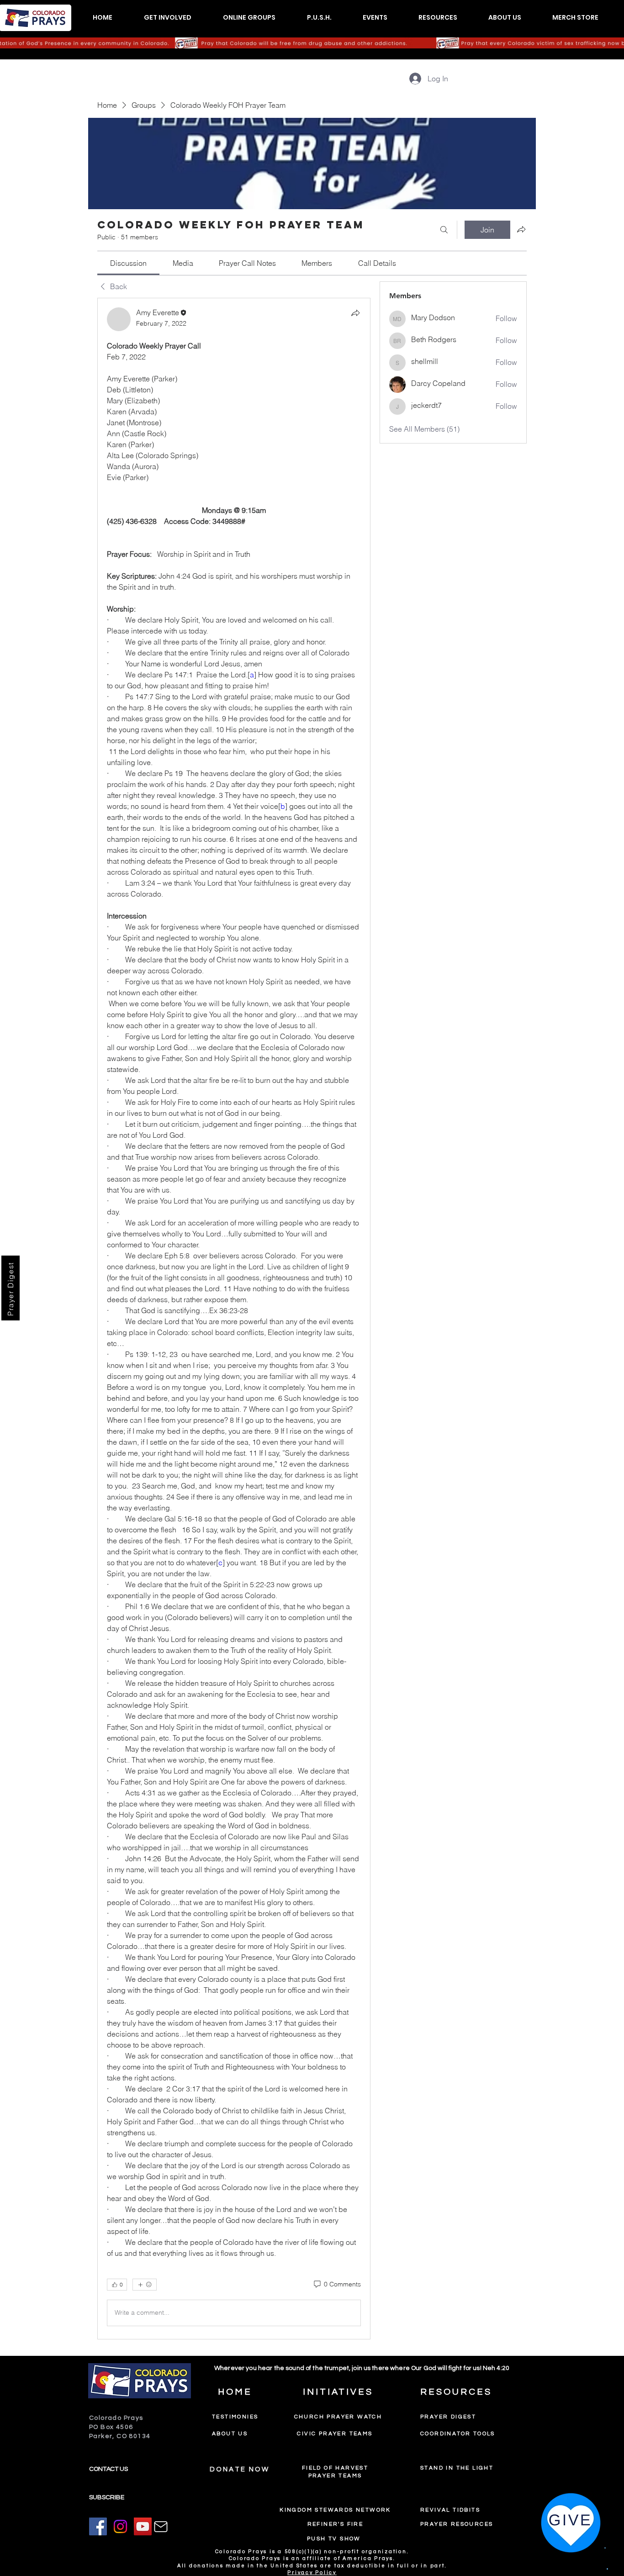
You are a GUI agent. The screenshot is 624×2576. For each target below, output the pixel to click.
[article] (234, 1319)
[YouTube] (143, 2526)
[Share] (355, 313)
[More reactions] (145, 2285)
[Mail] (161, 2527)
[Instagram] (120, 2526)
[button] (167, 18)
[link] (128, 263)
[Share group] (521, 229)
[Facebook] (98, 2526)
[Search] (444, 230)
